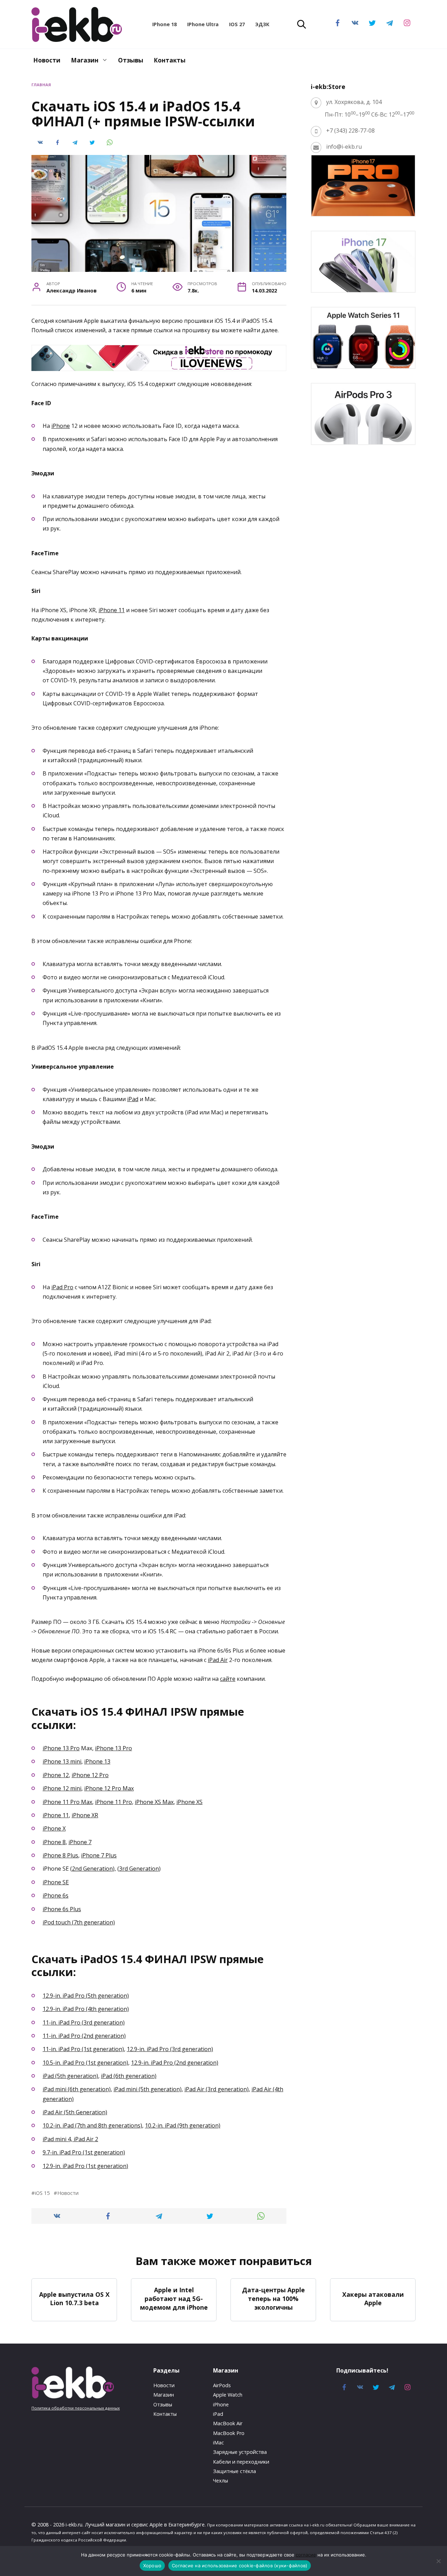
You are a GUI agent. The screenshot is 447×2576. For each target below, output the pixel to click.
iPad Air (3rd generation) (217, 2089)
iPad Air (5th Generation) (75, 2112)
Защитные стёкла (235, 2471)
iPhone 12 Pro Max (109, 1788)
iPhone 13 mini (62, 1761)
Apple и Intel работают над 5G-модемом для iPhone (174, 2298)
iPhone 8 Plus (60, 1855)
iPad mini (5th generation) (148, 2089)
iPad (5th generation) (70, 2076)
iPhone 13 (97, 1761)
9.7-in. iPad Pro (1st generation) (84, 2152)
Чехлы (221, 2481)
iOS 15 (42, 2193)
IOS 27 (237, 24)
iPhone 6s (56, 1895)
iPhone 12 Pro (90, 1775)
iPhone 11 (112, 610)
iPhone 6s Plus (62, 1909)
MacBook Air (228, 2423)
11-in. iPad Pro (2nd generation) (84, 2036)
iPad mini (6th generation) (77, 2089)
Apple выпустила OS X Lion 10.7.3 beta (74, 2298)
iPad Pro (62, 1287)
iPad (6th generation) (129, 2076)
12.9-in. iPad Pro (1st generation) (85, 2166)
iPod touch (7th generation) (79, 1922)
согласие (306, 2555)
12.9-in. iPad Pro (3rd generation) (170, 2049)
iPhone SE (56, 1882)
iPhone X (54, 1828)
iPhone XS (189, 1802)
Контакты (170, 60)
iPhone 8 (54, 1842)
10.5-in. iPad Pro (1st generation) (85, 2063)
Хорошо (152, 2566)
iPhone (61, 426)
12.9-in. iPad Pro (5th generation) (86, 1996)
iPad (133, 1099)
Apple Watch (228, 2395)
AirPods (222, 2385)
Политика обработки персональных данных (76, 2408)
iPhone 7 (80, 1842)
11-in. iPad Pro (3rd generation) (84, 2022)
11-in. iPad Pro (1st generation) (83, 2049)
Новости (47, 60)
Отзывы (131, 60)
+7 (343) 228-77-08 (350, 131)
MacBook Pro (229, 2433)
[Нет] (438, 2561)
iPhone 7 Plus (99, 1855)
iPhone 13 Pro (61, 1748)
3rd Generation (139, 1869)
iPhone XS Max (154, 1802)
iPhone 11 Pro (113, 1802)
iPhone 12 (56, 1775)
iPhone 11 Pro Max (67, 1802)
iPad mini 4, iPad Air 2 (70, 2139)
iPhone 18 (164, 24)
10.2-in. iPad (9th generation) (183, 2125)
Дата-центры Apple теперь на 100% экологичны (273, 2298)
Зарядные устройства (240, 2452)
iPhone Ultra (203, 24)
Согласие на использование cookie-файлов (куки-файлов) (240, 2566)
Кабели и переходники (241, 2462)
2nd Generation (92, 1869)
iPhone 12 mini (62, 1788)
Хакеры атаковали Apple (373, 2298)
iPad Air (218, 1660)
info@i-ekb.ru (344, 147)
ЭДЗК (262, 24)
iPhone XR (85, 1815)
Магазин (85, 60)
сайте (228, 1679)
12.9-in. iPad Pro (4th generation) (86, 2009)
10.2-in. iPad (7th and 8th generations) (92, 2125)
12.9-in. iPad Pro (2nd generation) (175, 2063)
